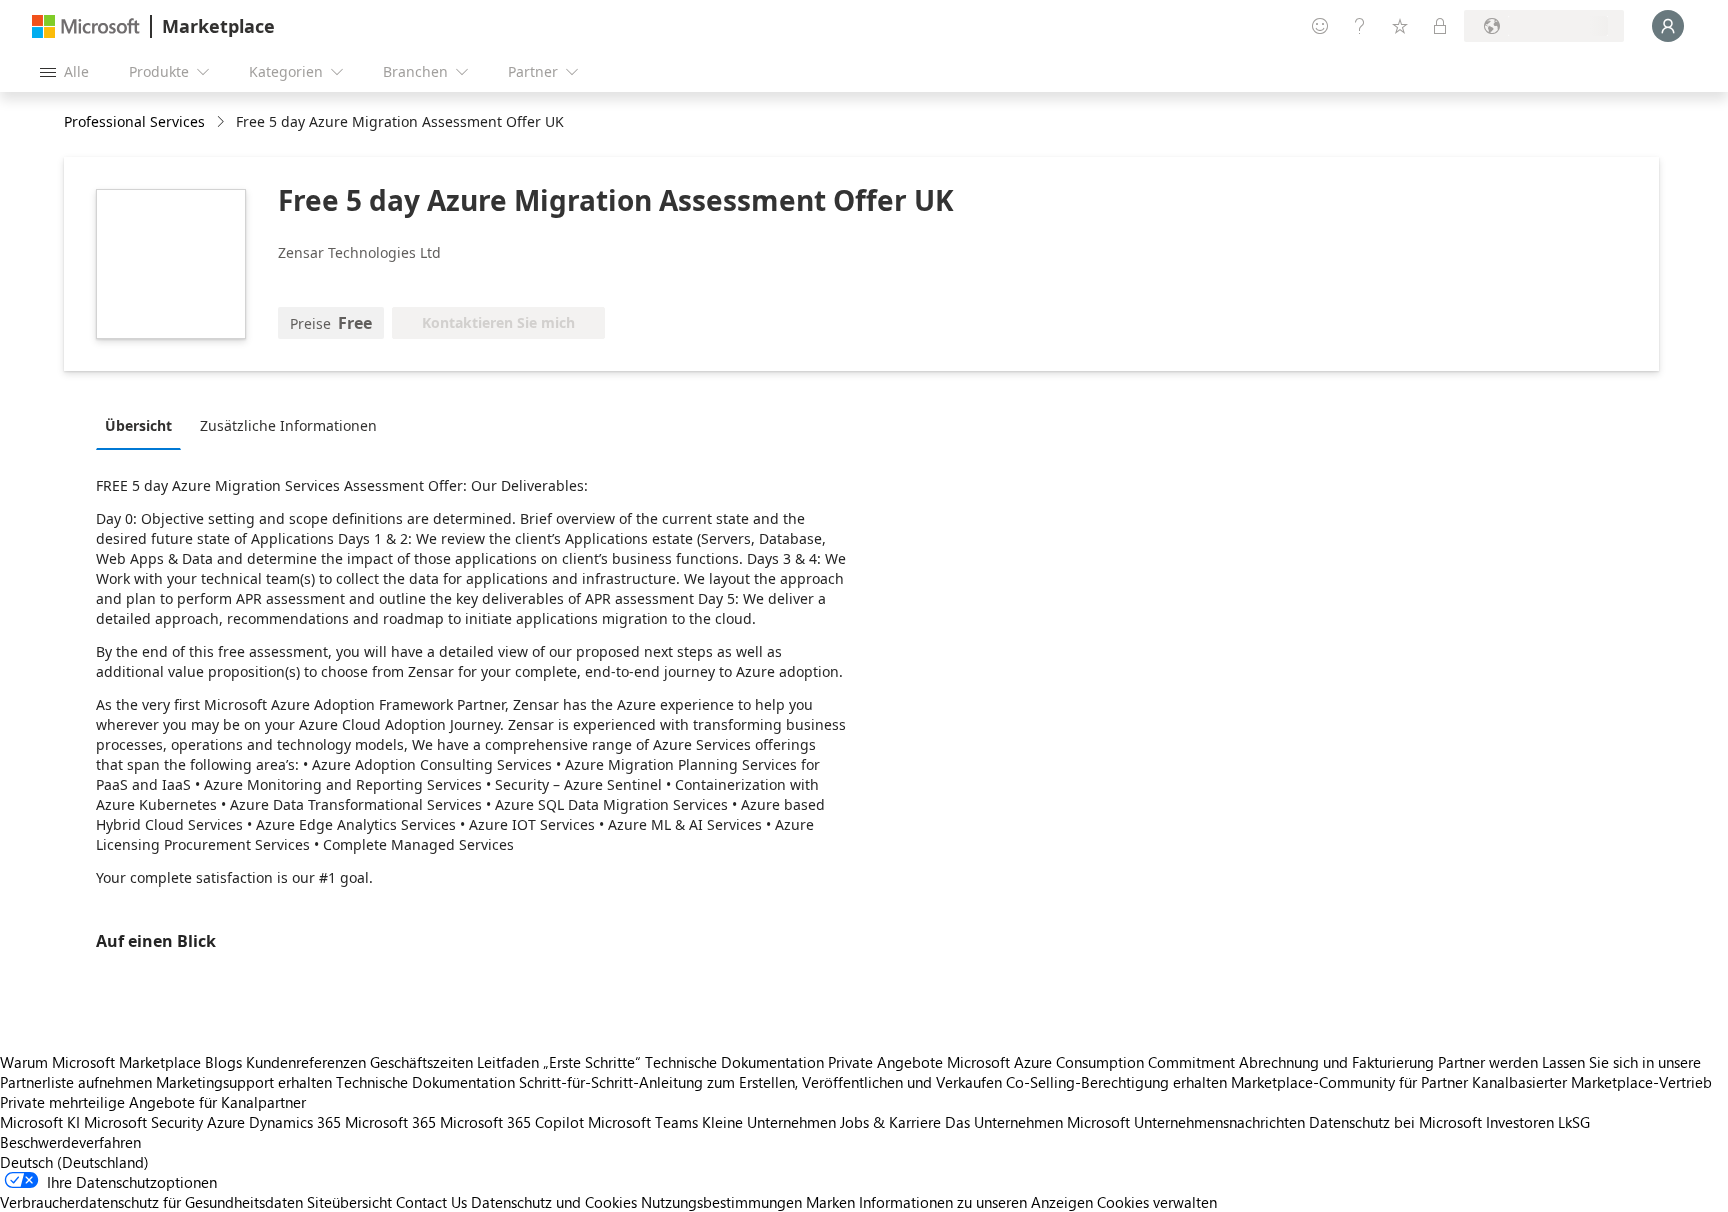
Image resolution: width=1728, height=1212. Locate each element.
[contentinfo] (222, 122)
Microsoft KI (40, 1122)
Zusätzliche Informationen (288, 425)
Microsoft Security (143, 1122)
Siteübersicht (349, 1202)
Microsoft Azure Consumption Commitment (1093, 1062)
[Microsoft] (86, 26)
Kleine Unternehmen (769, 1122)
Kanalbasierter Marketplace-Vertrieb (1592, 1082)
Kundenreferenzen (306, 1062)
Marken (830, 1202)
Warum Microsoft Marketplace (100, 1062)
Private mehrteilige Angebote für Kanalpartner (153, 1102)
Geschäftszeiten (421, 1062)
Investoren (1520, 1122)
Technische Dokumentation (734, 1062)
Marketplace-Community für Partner (1349, 1082)
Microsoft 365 (390, 1122)
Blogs (223, 1062)
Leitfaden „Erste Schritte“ (559, 1062)
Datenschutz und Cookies (554, 1202)
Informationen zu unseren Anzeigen (976, 1202)
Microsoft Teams (643, 1122)
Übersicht (138, 425)
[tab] (143, 425)
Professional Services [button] (134, 121)
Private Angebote (885, 1062)
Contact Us (431, 1202)
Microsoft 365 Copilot (512, 1122)
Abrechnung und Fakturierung (1336, 1062)
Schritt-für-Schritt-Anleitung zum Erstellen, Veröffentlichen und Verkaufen (760, 1082)
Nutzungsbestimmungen (721, 1202)
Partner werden (1488, 1062)
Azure (226, 1122)
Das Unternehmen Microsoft (1037, 1122)
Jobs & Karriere (890, 1122)
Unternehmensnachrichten (1219, 1122)
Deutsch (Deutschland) (74, 1162)
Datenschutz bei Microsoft (1395, 1122)
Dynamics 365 (295, 1122)
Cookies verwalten (1157, 1202)
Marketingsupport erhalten (244, 1082)
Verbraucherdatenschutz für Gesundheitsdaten (151, 1202)
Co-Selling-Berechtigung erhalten (1116, 1082)
